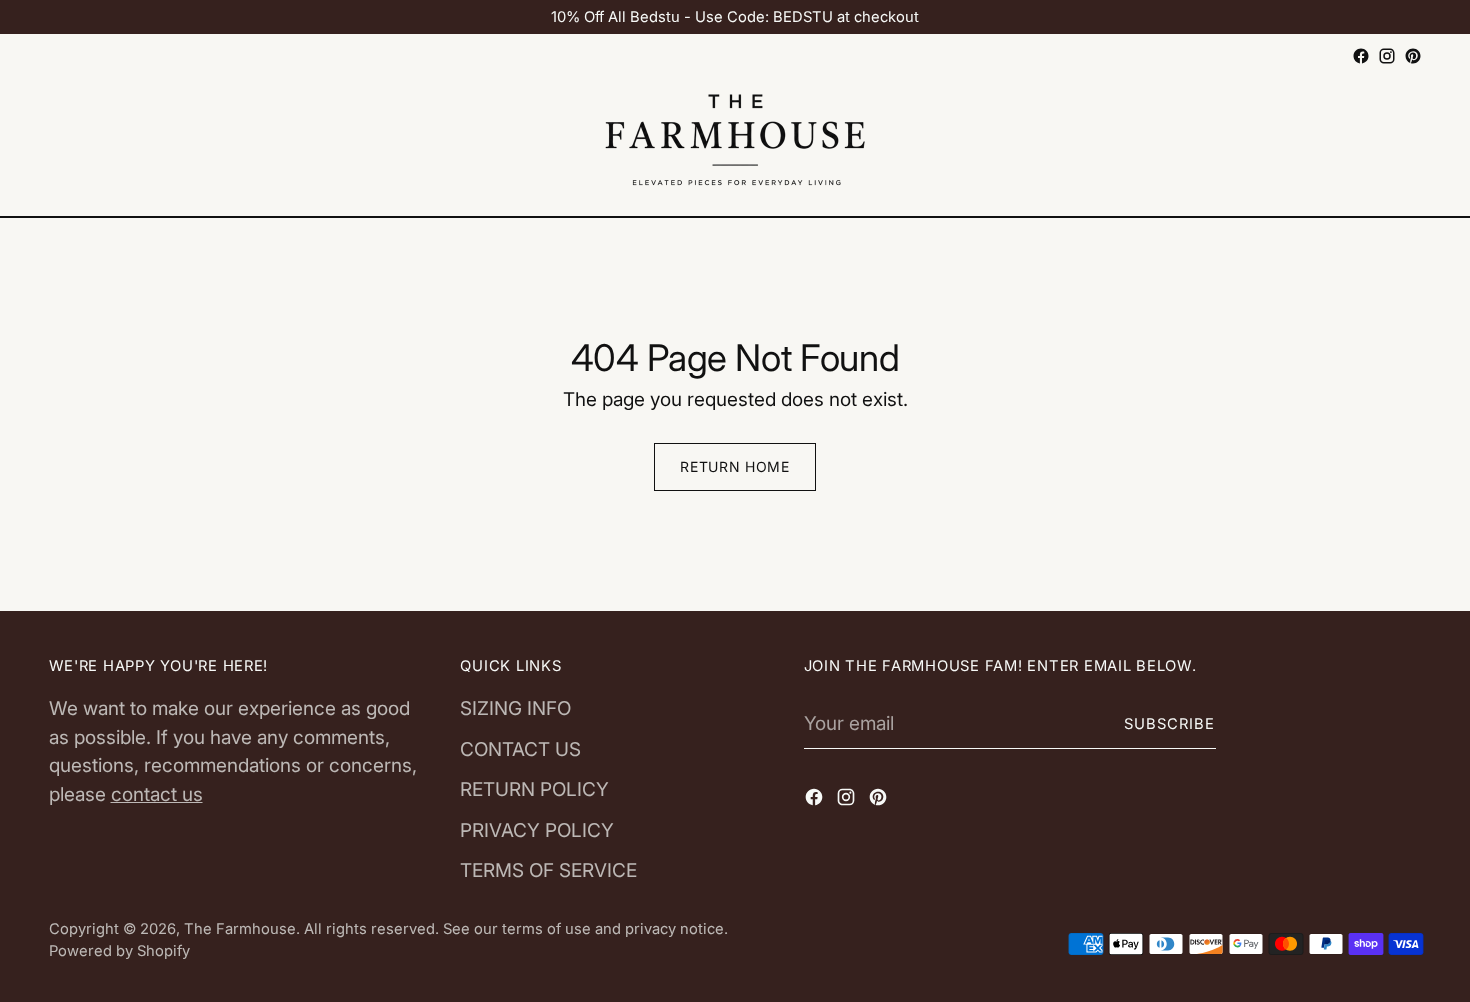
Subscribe (1170, 724)
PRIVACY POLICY (537, 830)
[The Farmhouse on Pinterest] (1413, 56)
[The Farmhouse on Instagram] (1387, 56)
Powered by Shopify (119, 951)
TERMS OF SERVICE (548, 870)
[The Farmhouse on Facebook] (1361, 56)
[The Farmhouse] (735, 143)
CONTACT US (520, 749)
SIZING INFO (515, 708)
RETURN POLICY (534, 789)
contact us (157, 794)
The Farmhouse (240, 929)
